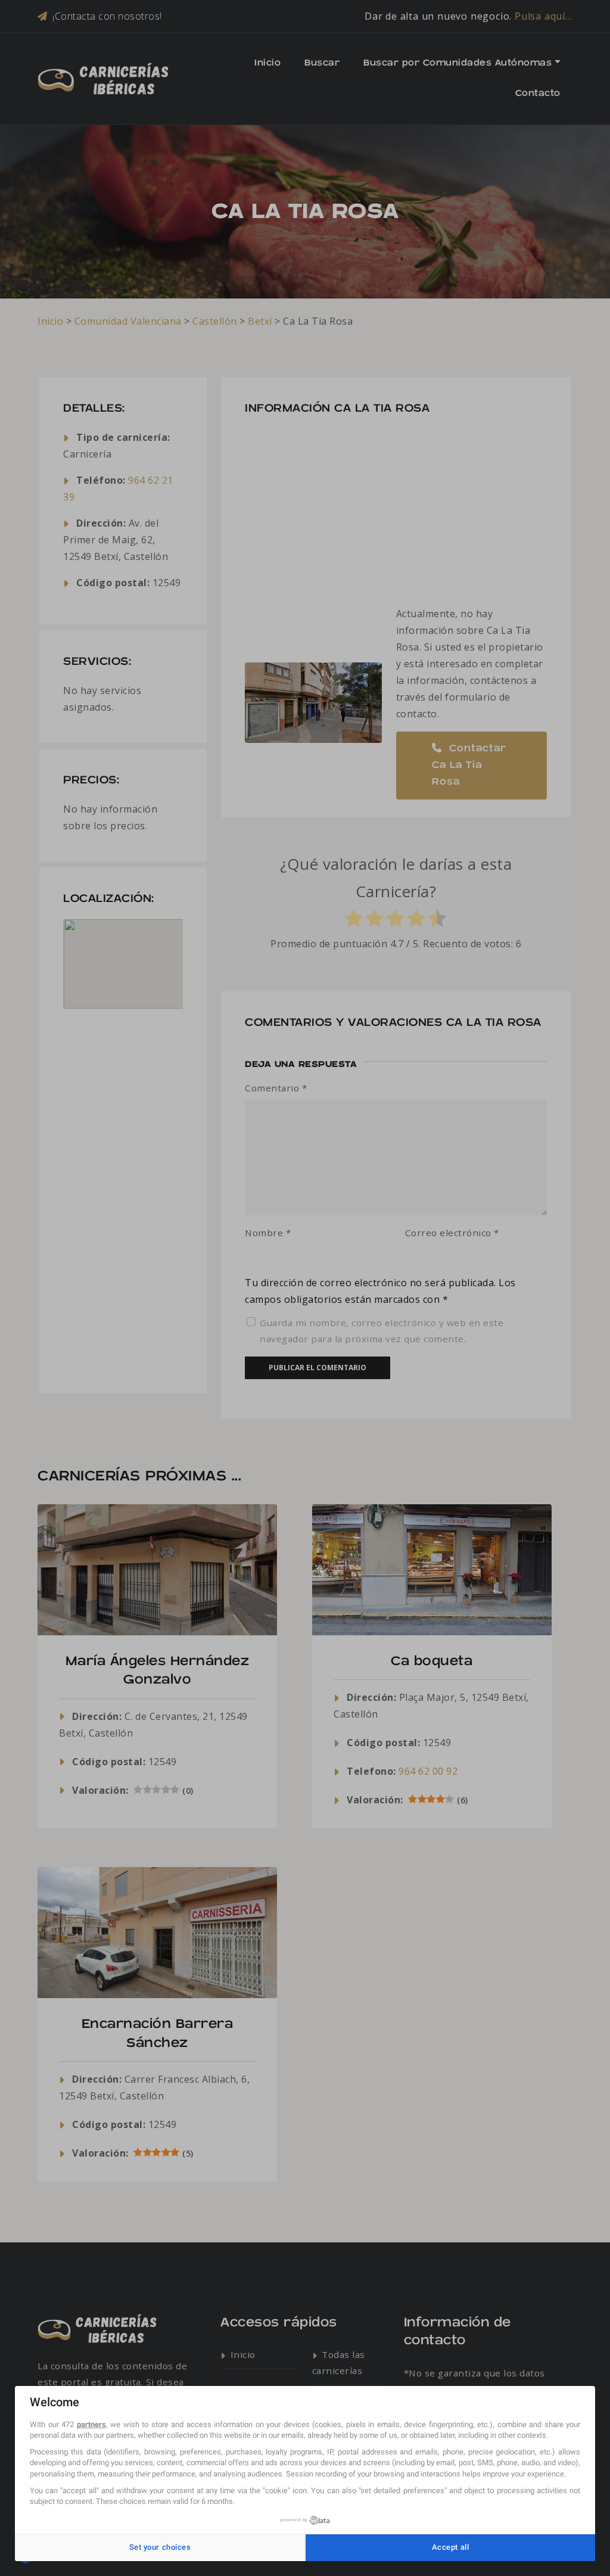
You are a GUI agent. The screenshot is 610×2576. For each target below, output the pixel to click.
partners (91, 2424)
